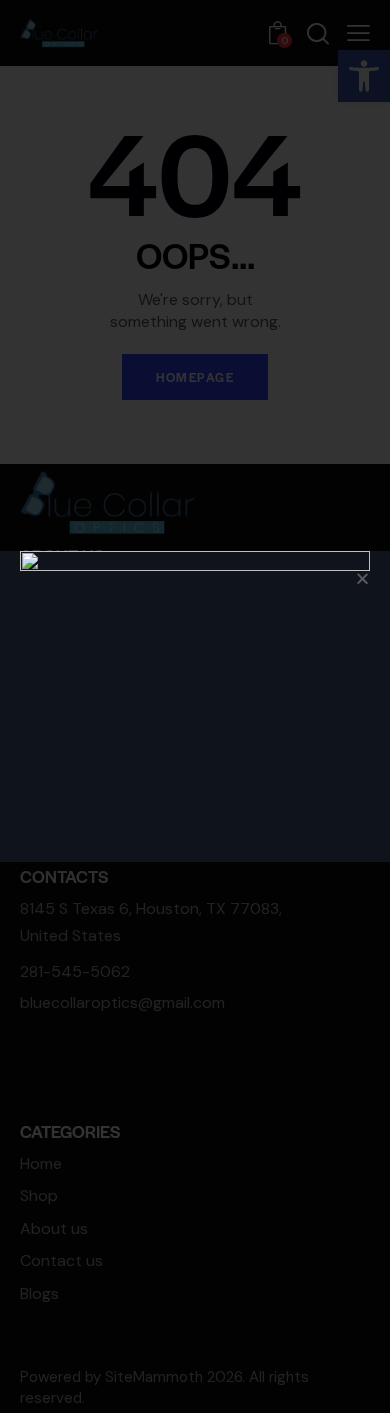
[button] (362, 578)
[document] (195, 706)
